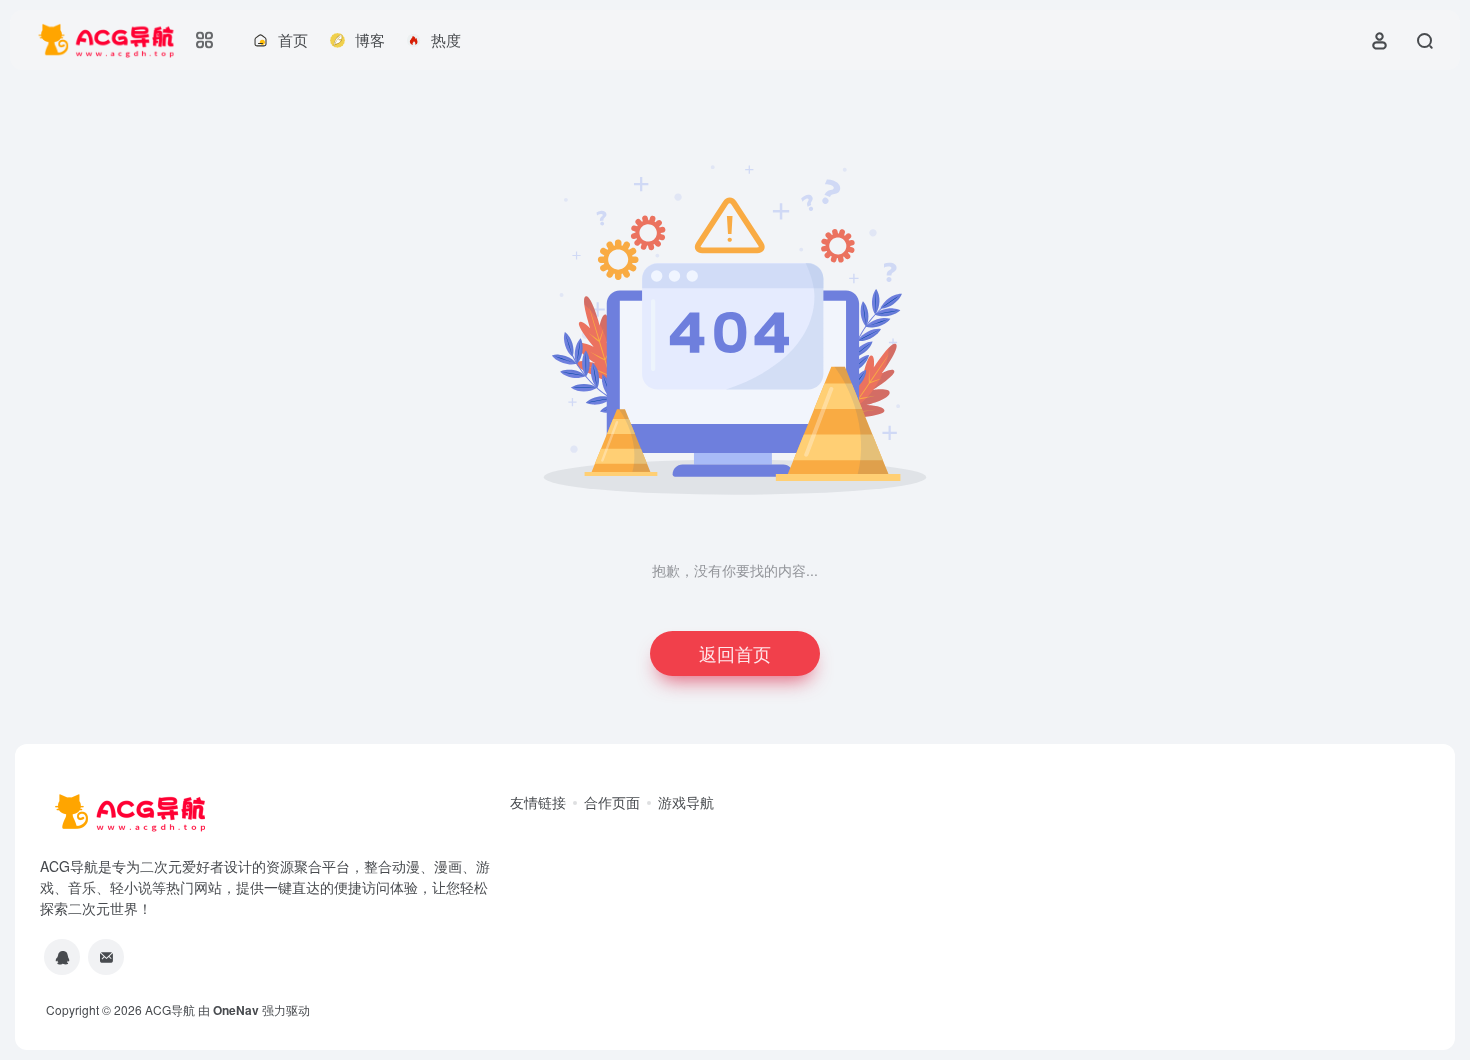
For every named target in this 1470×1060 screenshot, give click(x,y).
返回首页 (735, 653)
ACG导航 (170, 1009)
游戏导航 (686, 802)
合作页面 (612, 802)
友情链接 (538, 802)
